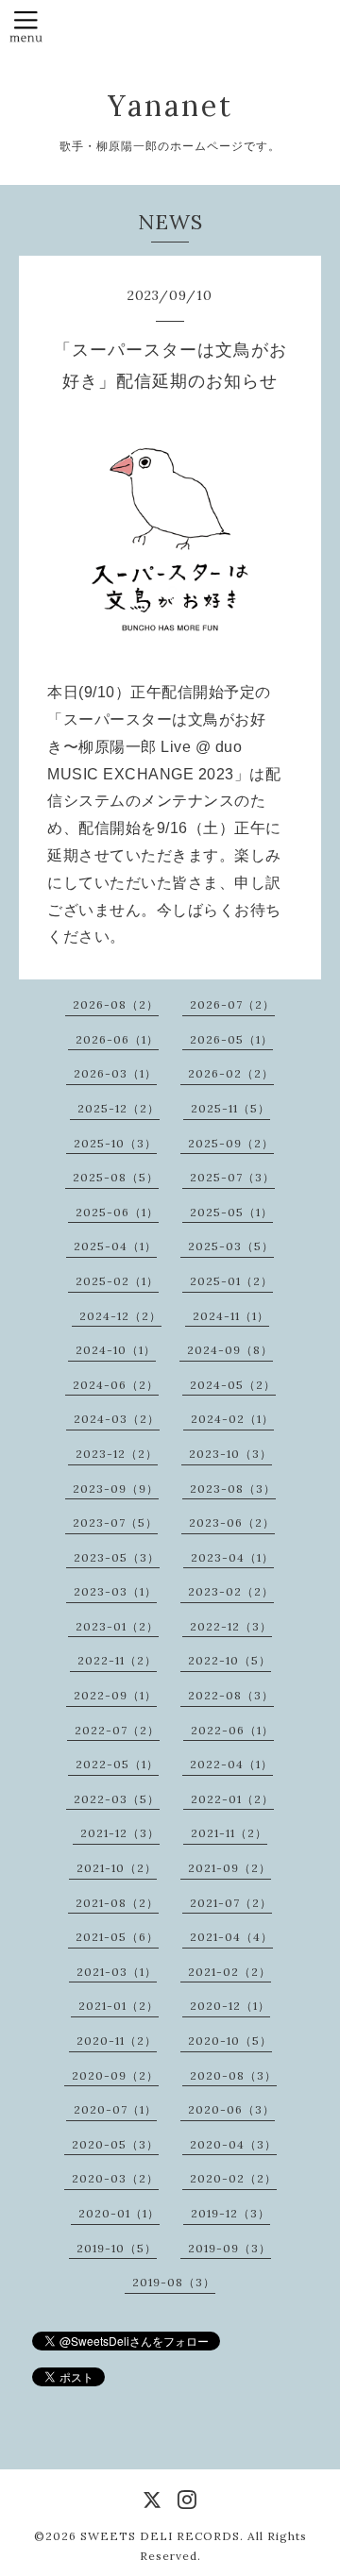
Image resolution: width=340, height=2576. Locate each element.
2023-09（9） (116, 1489)
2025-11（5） (230, 1108)
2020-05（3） (115, 2144)
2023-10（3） (230, 1454)
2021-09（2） (229, 1868)
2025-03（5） (231, 1246)
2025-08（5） (116, 1177)
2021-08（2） (117, 1903)
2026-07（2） (232, 1004)
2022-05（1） (117, 1764)
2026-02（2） (231, 1073)
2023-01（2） (117, 1626)
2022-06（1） (232, 1730)
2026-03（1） (115, 1073)
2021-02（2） (229, 1972)
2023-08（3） (233, 1489)
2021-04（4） (231, 1937)
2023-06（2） (232, 1522)
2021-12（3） (120, 1833)
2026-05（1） (231, 1039)
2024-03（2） (117, 1419)
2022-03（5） (117, 1799)
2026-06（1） (117, 1039)
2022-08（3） (231, 1695)
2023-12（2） (117, 1454)
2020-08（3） (233, 2075)
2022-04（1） (231, 1764)
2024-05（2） (233, 1385)
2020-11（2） (117, 2041)
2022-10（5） (229, 1660)
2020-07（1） (115, 2109)
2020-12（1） (230, 2006)
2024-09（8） (230, 1350)
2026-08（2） (116, 1004)
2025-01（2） (231, 1281)
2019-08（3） (174, 2282)
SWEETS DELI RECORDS (160, 2536)
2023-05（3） (117, 1557)
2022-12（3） (231, 1626)
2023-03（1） (115, 1591)
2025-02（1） (117, 1281)
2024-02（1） (232, 1419)
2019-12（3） (230, 2213)
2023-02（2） (231, 1591)
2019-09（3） (229, 2248)
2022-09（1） (115, 1695)
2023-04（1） (232, 1557)
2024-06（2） (116, 1385)
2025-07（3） (232, 1177)
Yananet (170, 106)
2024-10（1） (116, 1350)
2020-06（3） (231, 2109)
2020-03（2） (115, 2178)
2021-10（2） (117, 1868)
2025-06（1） (117, 1212)
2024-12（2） (120, 1316)
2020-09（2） (115, 2075)
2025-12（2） (119, 1108)
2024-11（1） (231, 1316)
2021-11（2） (229, 1833)
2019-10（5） (117, 2248)
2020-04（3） (233, 2144)
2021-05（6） (117, 1937)
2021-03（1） (117, 1972)
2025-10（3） (115, 1143)
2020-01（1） (119, 2213)
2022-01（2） (232, 1799)
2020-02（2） (233, 2178)
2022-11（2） (117, 1660)
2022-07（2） (117, 1730)
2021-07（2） (231, 1903)
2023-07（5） (115, 1522)
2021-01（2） (119, 2006)
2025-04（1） (115, 1246)
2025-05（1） (231, 1212)
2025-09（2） (231, 1143)
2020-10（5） (230, 2041)
